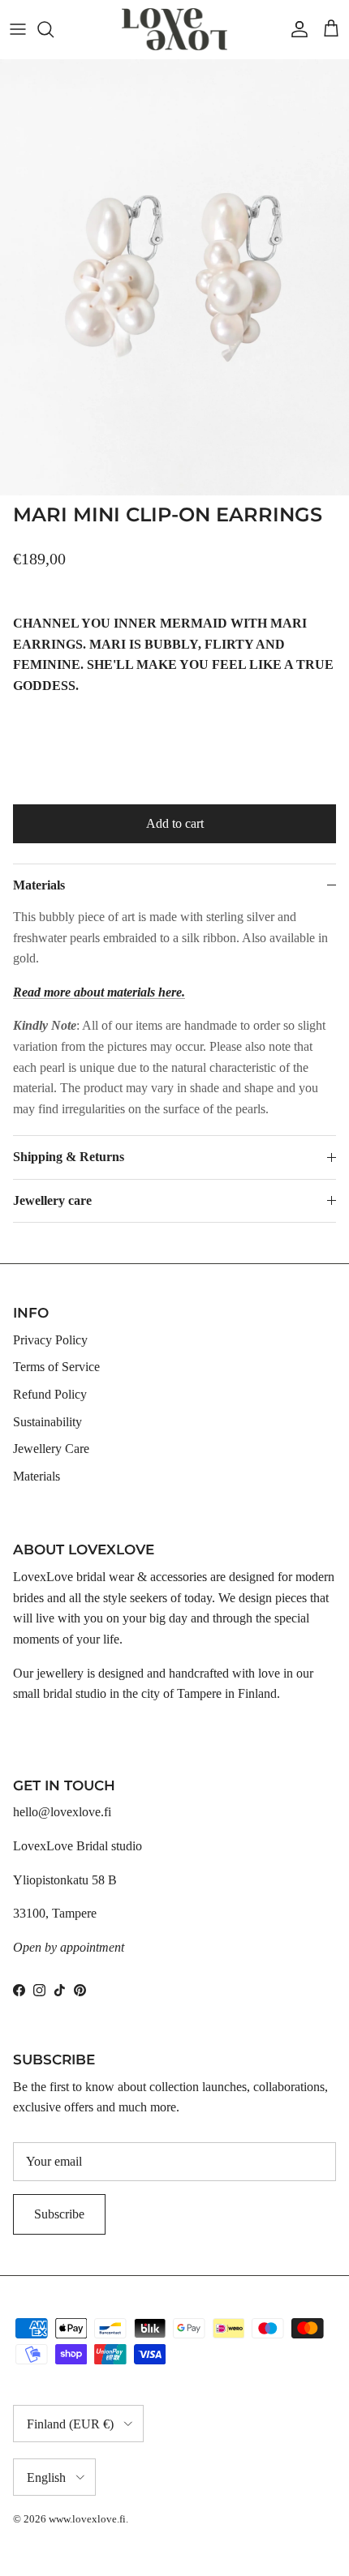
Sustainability (47, 1422)
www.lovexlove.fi (87, 2519)
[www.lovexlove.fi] (174, 29)
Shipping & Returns (69, 1157)
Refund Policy (50, 1394)
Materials (39, 885)
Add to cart (175, 823)
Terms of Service (56, 1367)
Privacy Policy (50, 1340)
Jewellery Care (51, 1449)
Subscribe (59, 2214)
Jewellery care (52, 1200)
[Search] (54, 29)
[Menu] (18, 29)
